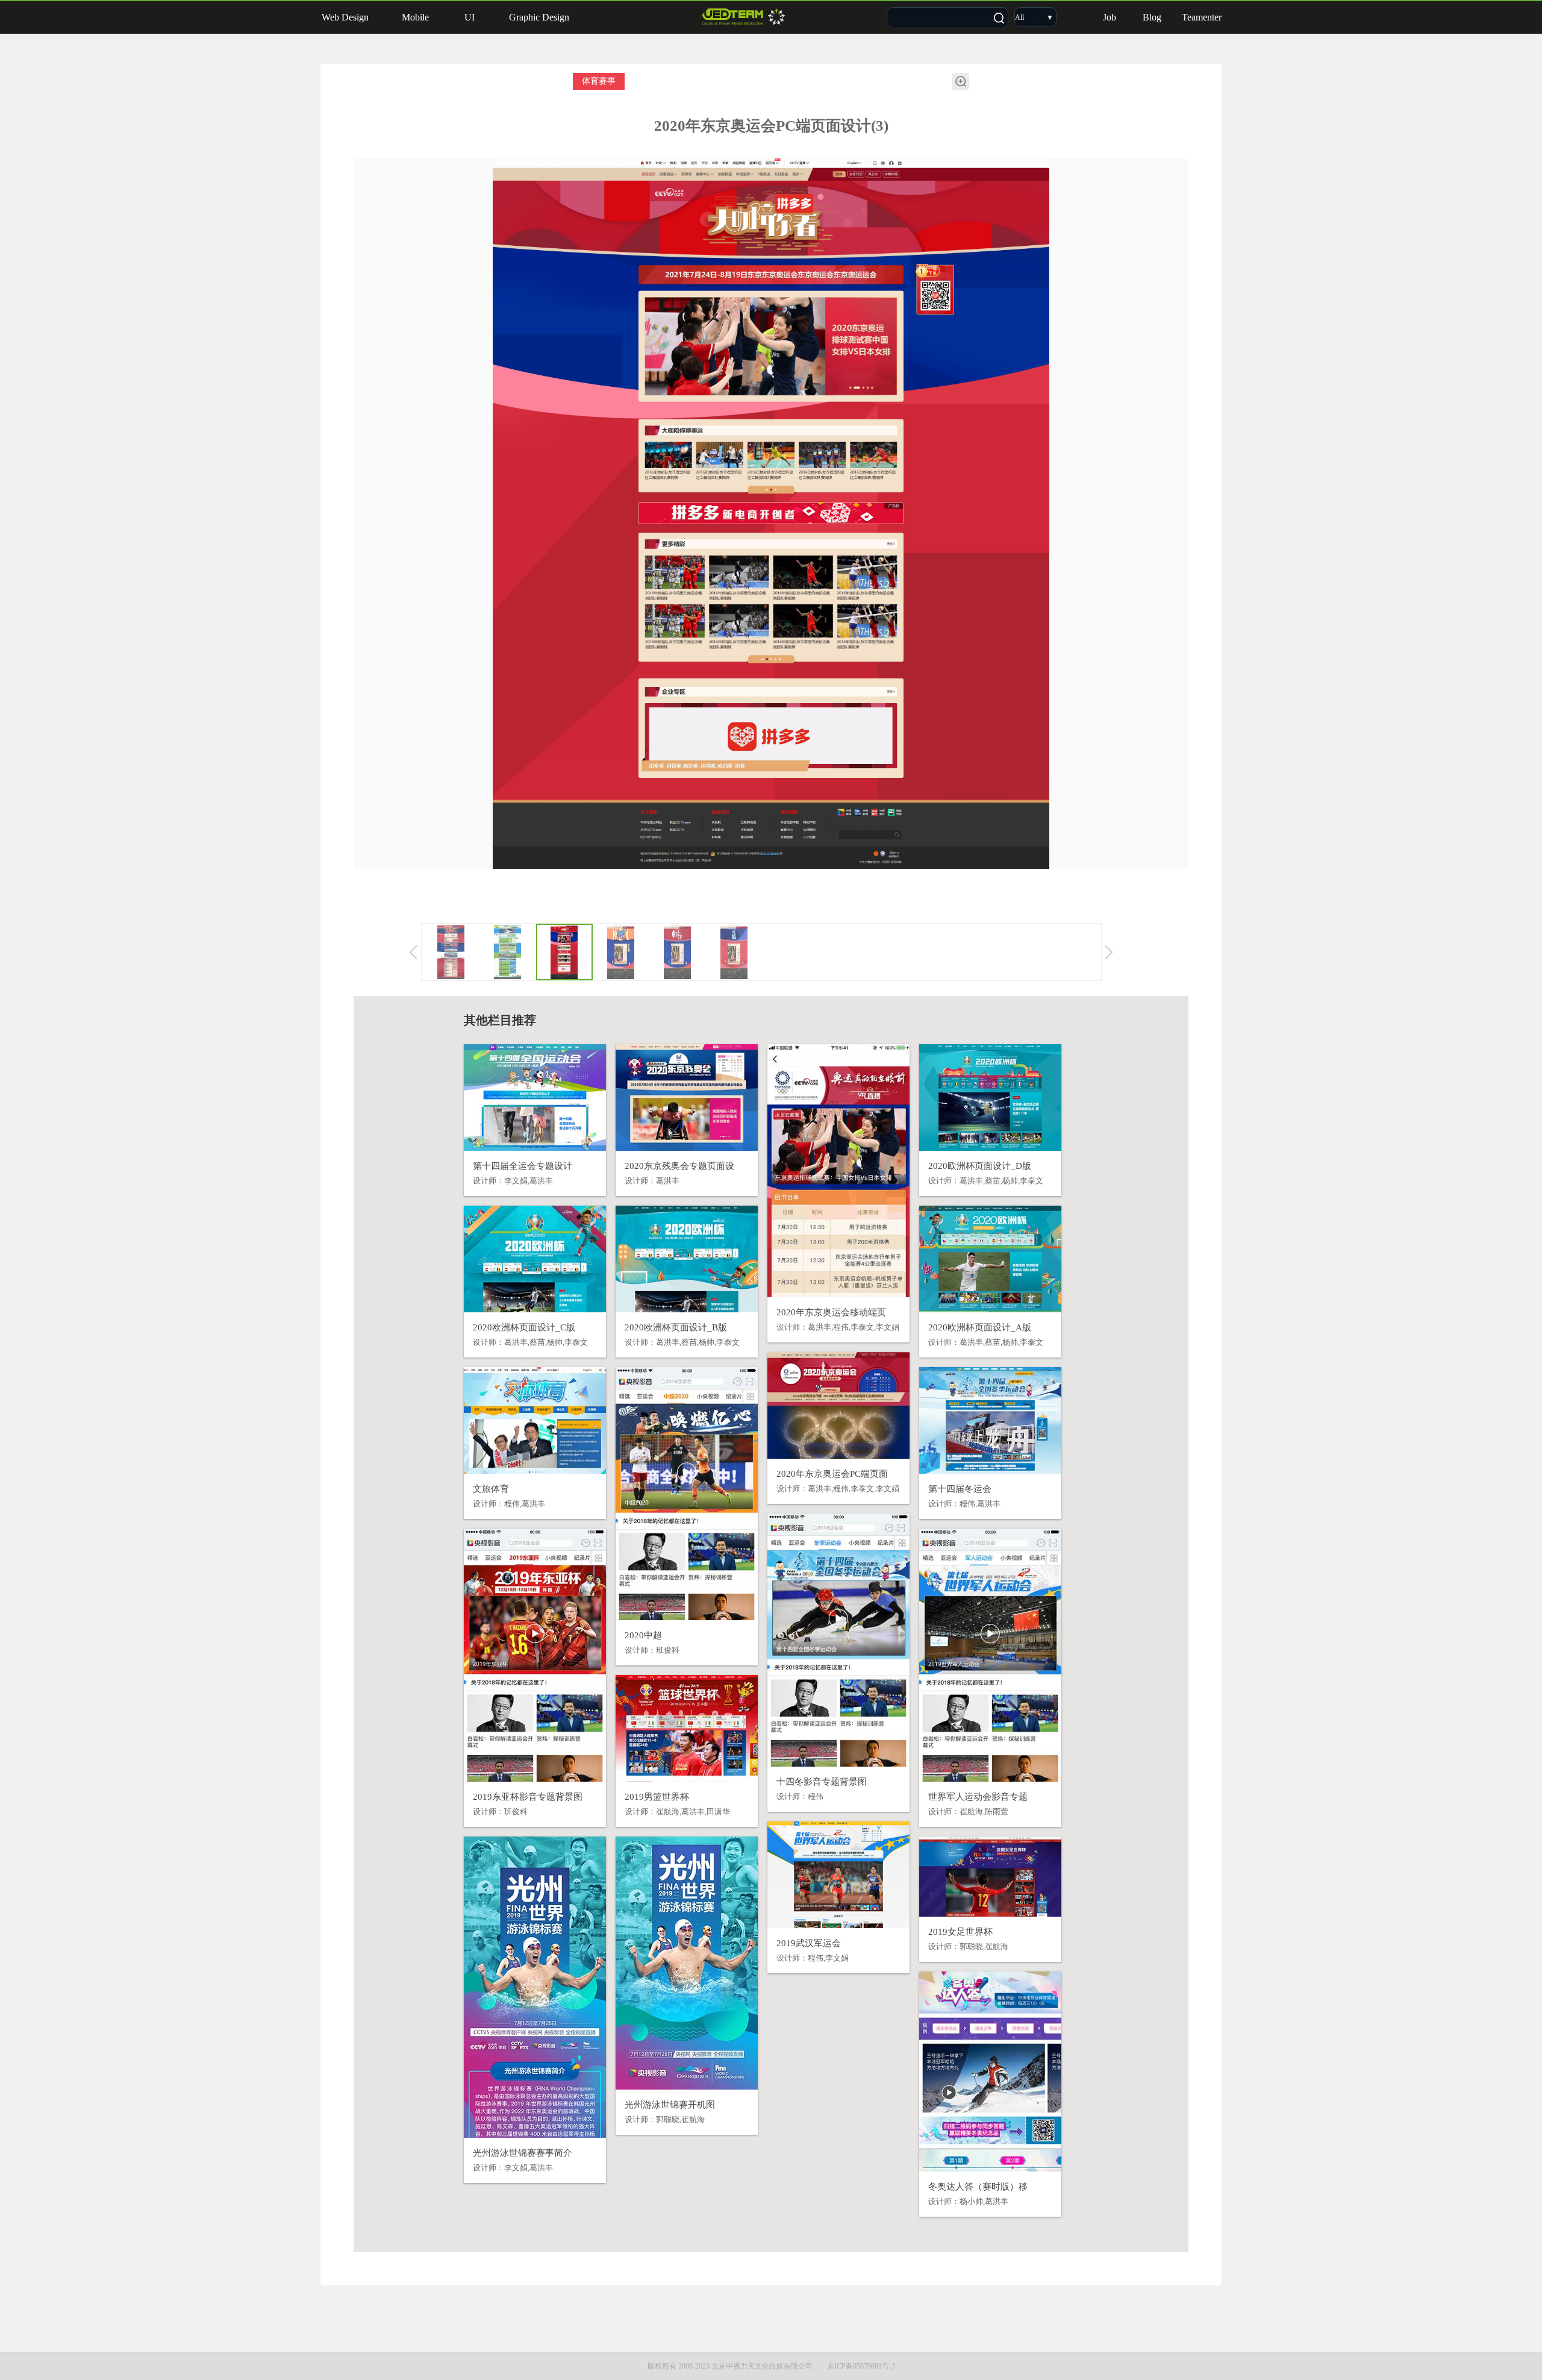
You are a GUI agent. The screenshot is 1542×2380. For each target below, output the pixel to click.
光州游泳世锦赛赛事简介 (523, 2153)
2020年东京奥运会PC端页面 (832, 1474)
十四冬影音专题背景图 (822, 1782)
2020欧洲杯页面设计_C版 (524, 1327)
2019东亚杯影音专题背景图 (528, 1797)
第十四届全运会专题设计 (523, 1166)
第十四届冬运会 (960, 1489)
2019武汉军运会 (809, 1943)
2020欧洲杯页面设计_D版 (980, 1166)
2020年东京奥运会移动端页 (831, 1312)
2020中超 (643, 1635)
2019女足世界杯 (960, 1932)
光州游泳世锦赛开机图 (670, 2105)
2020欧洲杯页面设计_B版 (676, 1327)
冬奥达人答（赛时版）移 (978, 2187)
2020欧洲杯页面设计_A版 (980, 1327)
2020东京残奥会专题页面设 (679, 1166)
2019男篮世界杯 (657, 1797)
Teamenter (1202, 17)
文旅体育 (491, 1489)
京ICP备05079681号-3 (861, 2366)
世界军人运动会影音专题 (978, 1797)
